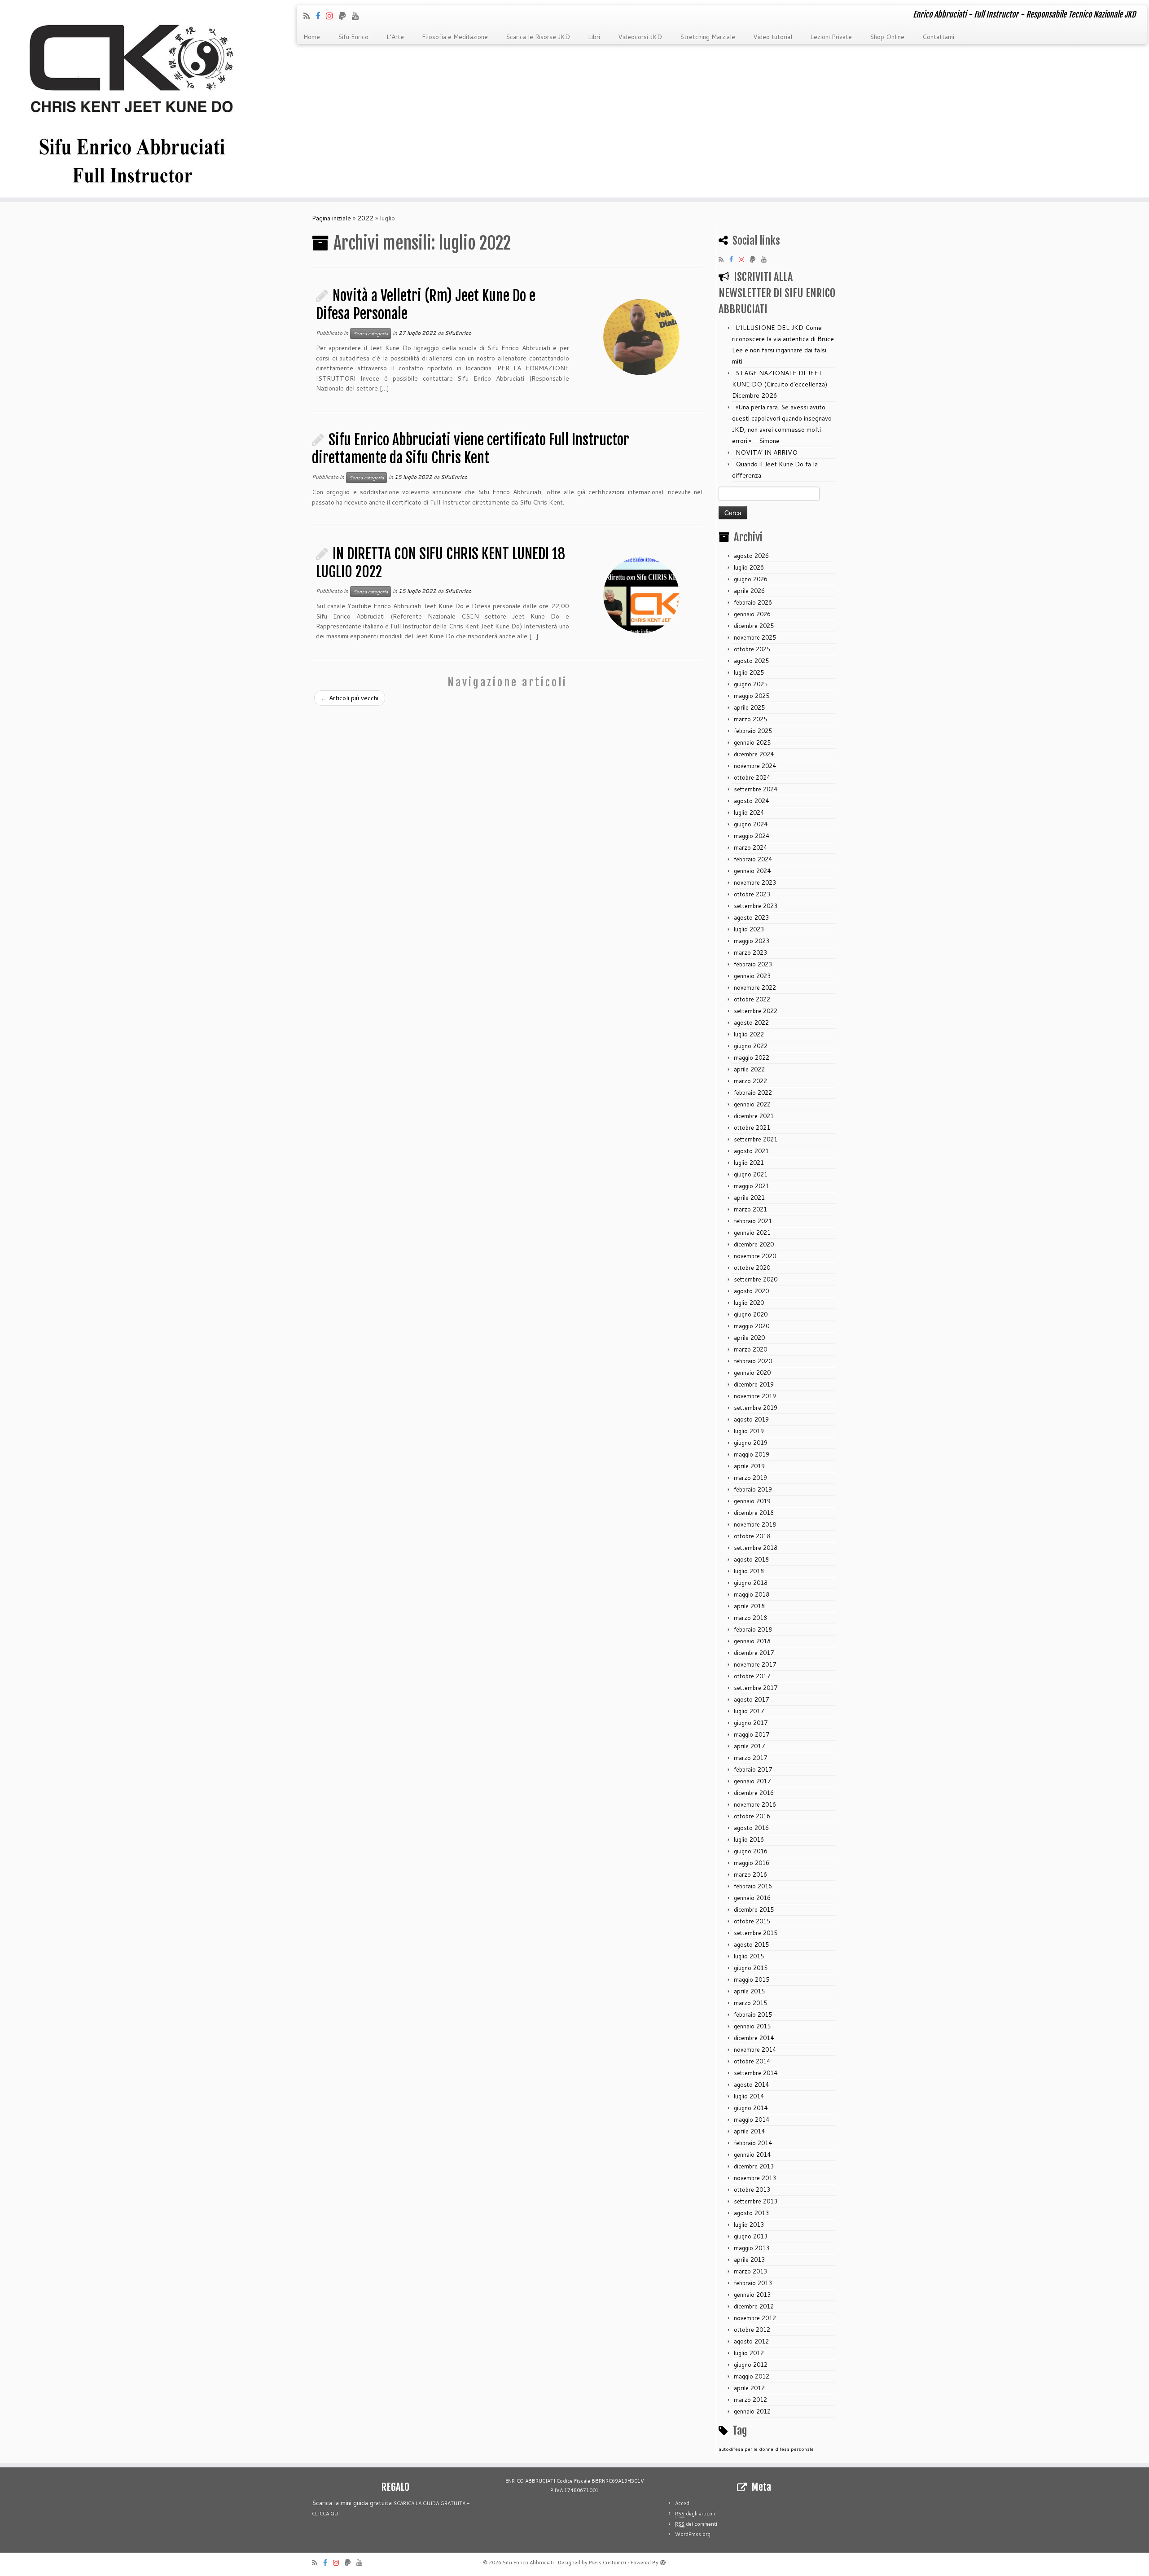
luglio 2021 (749, 1163)
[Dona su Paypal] (345, 16)
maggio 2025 (752, 696)
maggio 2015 (752, 1979)
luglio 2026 (749, 567)
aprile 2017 (749, 1746)
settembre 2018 (756, 1548)
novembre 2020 (755, 1256)
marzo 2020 (750, 1349)
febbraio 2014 (753, 2143)
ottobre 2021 (752, 1128)
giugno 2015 (751, 1968)
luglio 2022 (749, 1034)
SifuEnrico (458, 333)
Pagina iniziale (331, 218)
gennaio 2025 (752, 742)
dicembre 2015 (754, 1909)
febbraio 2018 (753, 1629)
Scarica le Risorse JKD (538, 37)
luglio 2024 (749, 812)
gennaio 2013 (752, 2295)
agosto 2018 (751, 1559)
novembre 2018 (755, 1524)
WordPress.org (693, 2534)
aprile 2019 (749, 1466)
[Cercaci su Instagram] (332, 16)
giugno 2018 (751, 1583)
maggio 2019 (752, 1454)
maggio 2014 (752, 2120)
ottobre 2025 (752, 649)
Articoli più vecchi (350, 698)
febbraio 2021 (753, 1221)
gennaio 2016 (752, 1898)
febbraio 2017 (753, 1769)
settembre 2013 (756, 2201)
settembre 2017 (756, 1688)
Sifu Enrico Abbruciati (528, 2563)
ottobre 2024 (752, 777)
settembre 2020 (756, 1279)
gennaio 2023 (752, 976)
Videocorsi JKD (640, 37)
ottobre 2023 (752, 894)
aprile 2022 (749, 1069)
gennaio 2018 (752, 1641)
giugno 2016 (751, 1851)
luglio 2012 (749, 2353)
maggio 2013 (752, 2248)
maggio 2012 (752, 2376)
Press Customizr (608, 2563)
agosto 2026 (751, 556)
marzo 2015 (750, 2003)
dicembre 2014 (754, 2038)
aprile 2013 (749, 2260)
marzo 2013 (750, 2271)
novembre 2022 (755, 987)
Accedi (683, 2503)
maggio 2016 (752, 1863)
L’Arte (395, 37)
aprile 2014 (749, 2131)
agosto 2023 (751, 917)
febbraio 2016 (753, 1886)
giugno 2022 (751, 1046)
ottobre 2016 (752, 1816)
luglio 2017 (749, 1711)
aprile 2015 (749, 1991)
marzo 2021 (750, 1209)
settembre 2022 (756, 1011)
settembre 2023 (756, 906)
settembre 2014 (756, 2073)
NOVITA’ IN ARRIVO (767, 452)
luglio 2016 (749, 1839)
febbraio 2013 (753, 2283)
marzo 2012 (750, 2400)
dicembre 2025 (754, 626)
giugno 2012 (751, 2365)
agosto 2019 (751, 1419)
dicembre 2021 (754, 1116)
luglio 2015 (749, 1956)
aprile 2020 (749, 1338)
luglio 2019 (749, 1431)
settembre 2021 (756, 1139)
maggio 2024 (752, 836)
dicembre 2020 (754, 1244)
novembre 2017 (755, 1664)
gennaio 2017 (752, 1781)
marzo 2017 (750, 1758)
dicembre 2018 (754, 1513)
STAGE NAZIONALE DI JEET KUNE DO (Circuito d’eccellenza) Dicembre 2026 (780, 384)
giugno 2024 (751, 824)
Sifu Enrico (353, 37)
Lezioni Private (831, 37)
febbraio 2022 (753, 1093)
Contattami (938, 37)
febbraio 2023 (753, 964)
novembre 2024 (755, 766)
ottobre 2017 (752, 1676)
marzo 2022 (750, 1081)
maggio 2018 (752, 1594)
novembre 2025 (755, 637)
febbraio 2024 (753, 859)
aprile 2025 (749, 707)
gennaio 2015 (752, 2026)
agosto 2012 (751, 2341)
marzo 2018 (750, 1618)
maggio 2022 (752, 1058)
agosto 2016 (751, 1828)
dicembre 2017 (754, 1653)
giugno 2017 (751, 1723)
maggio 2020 (752, 1326)
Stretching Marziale (708, 37)
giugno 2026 (751, 579)
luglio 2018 (749, 1571)
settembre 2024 (756, 789)
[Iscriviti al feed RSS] (309, 16)
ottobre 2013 (752, 2190)
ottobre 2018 (752, 1536)
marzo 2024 (750, 847)
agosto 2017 (751, 1699)
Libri (594, 37)
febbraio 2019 (753, 1489)
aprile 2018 (749, 1606)
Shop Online (887, 37)
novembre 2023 (755, 882)
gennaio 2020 (752, 1373)
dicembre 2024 (754, 754)
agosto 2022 (751, 1023)
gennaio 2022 (752, 1104)
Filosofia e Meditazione (455, 37)
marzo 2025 (750, 719)
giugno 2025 (751, 684)
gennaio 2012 (752, 2411)
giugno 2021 (751, 1174)
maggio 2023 (752, 941)
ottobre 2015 (752, 1921)
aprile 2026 (749, 591)
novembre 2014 (755, 2049)
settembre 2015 (756, 1933)
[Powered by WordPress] (663, 2561)
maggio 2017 (752, 1734)
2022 (365, 218)
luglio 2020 (749, 1303)
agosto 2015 (751, 1944)
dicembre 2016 (754, 1793)
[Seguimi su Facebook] (321, 16)
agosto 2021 (751, 1151)
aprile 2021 (749, 1198)
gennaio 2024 (752, 871)
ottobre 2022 (752, 999)
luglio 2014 (749, 2096)
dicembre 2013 (754, 2166)
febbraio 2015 (753, 2014)
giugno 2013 (751, 2236)
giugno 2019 (751, 1443)
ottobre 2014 (752, 2061)
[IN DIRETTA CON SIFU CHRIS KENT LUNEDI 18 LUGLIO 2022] (641, 595)
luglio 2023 (749, 929)
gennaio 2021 (752, 1233)
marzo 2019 (750, 1478)
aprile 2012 (749, 2388)
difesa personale (794, 2449)
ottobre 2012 (752, 2330)
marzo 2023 (750, 952)
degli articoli (695, 2514)
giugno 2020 (751, 1314)
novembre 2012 (755, 2318)
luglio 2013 (749, 2225)
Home (312, 37)
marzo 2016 (750, 1874)
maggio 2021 (752, 1186)
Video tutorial (773, 37)
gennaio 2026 (752, 614)
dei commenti (696, 2524)
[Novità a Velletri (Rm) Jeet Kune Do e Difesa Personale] (641, 337)
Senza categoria (371, 334)
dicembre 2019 (754, 1384)
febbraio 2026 (753, 602)
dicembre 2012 (754, 2306)
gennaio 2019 (752, 1501)
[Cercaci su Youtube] (358, 16)
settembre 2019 (756, 1408)
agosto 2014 (751, 2084)
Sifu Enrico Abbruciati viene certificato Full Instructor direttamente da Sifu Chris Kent (471, 449)
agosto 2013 (751, 2213)
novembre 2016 (755, 1804)
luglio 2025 (749, 672)
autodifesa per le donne (746, 2449)
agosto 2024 (751, 801)
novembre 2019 (755, 1396)
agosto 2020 (751, 1291)
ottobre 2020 (752, 1268)
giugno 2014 (751, 2108)
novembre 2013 (755, 2178)
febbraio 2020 (753, 1361)
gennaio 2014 (752, 2155)
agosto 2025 (751, 661)
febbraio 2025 (753, 731)
